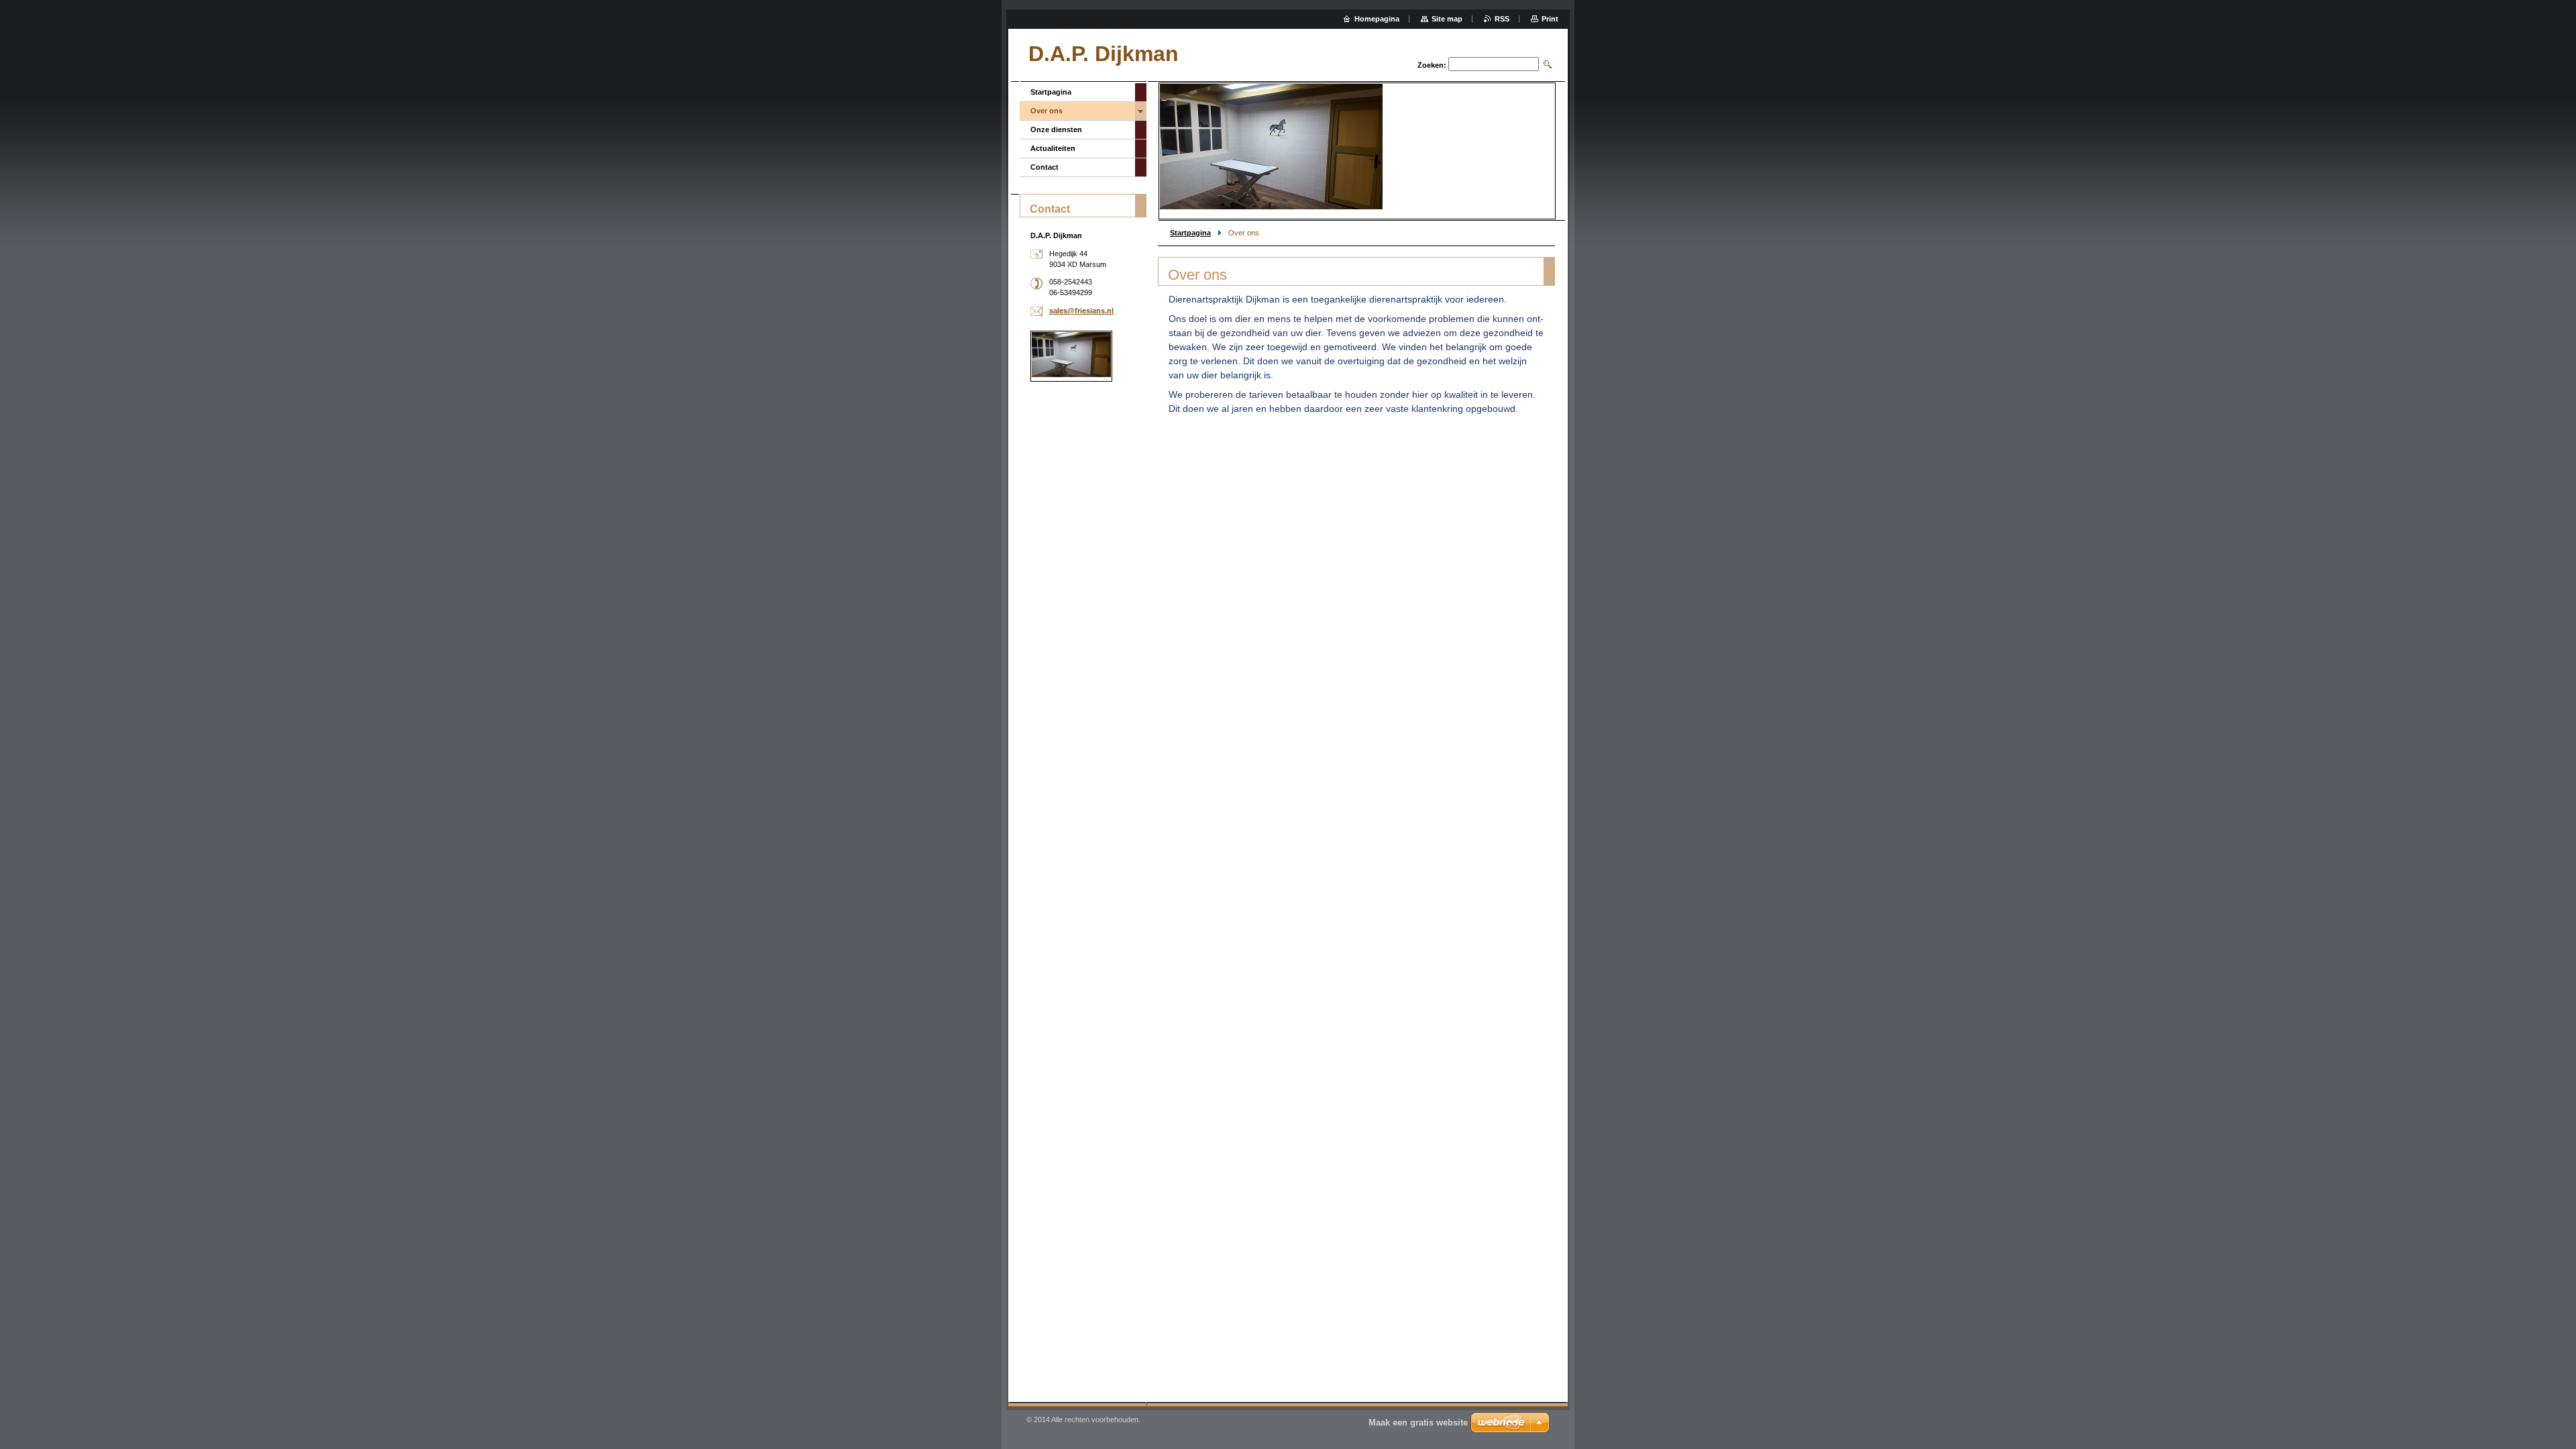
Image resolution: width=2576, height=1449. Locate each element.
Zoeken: (1432, 65)
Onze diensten (1056, 129)
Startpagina (1190, 233)
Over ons (1046, 111)
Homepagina (1377, 19)
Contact (1044, 167)
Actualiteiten (1053, 148)
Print (1550, 19)
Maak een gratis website (1418, 1423)
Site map (1447, 19)
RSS (1502, 19)
